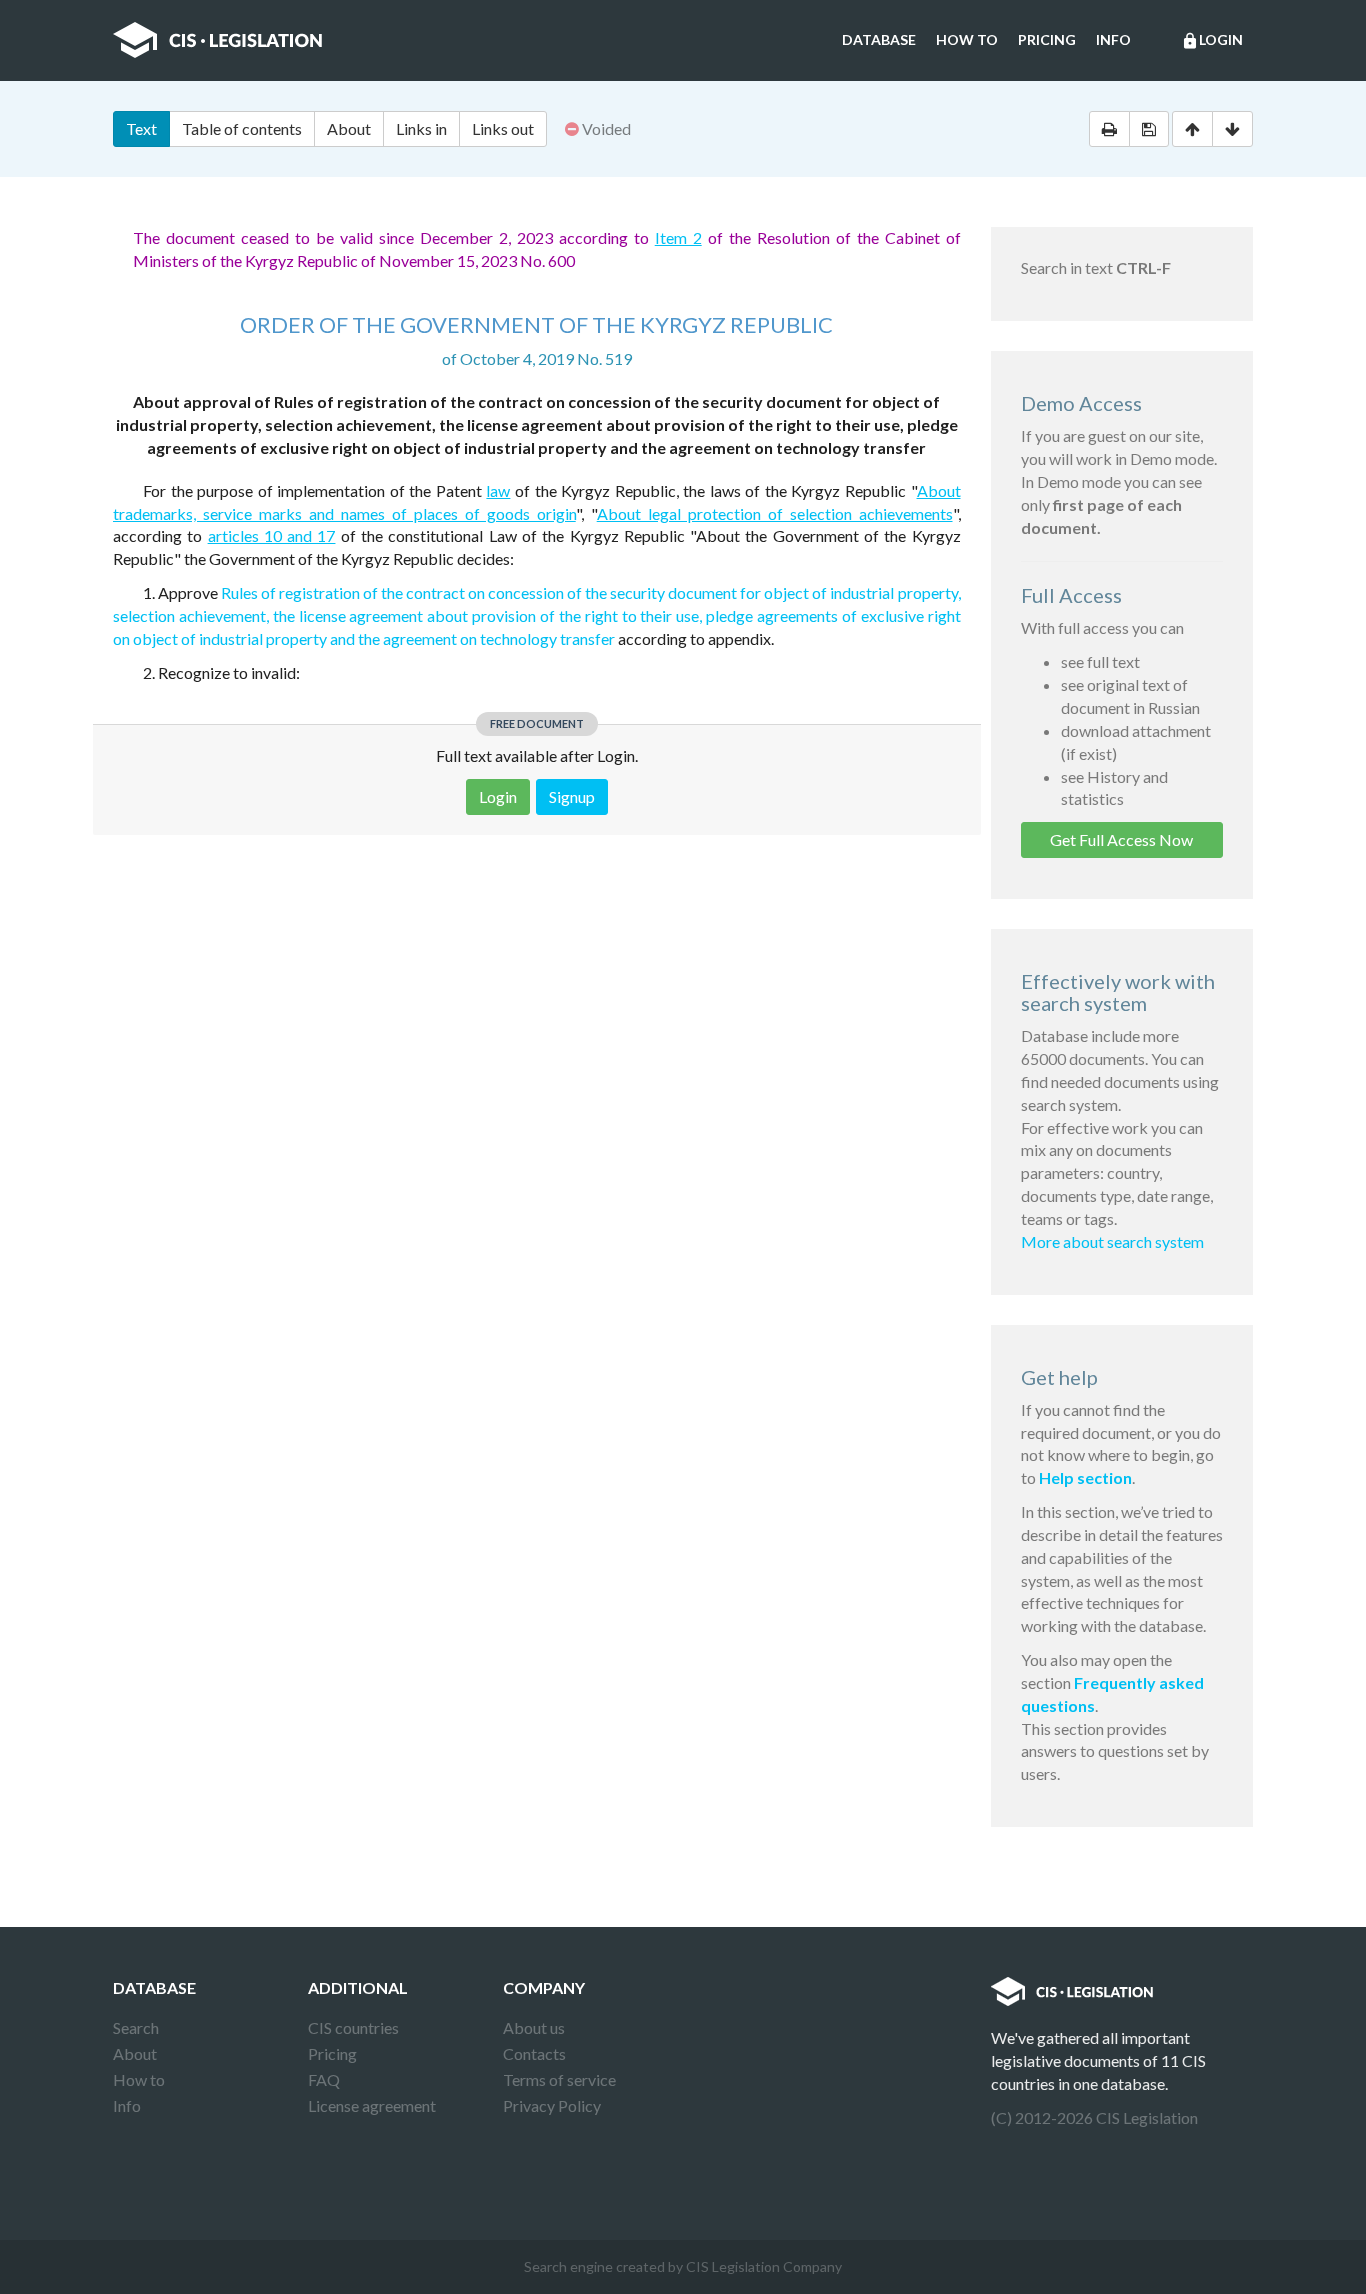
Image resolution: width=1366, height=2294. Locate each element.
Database (879, 39)
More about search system (1112, 1241)
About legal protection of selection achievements (775, 513)
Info (1113, 39)
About (349, 128)
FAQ (324, 2079)
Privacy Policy (552, 2105)
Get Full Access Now (1121, 839)
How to (967, 39)
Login (1212, 40)
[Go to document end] (1232, 129)
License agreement (372, 2105)
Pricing (1047, 39)
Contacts (534, 2053)
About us (534, 2027)
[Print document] (1109, 129)
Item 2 (678, 237)
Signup (572, 796)
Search (136, 2027)
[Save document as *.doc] (1149, 129)
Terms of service (559, 2079)
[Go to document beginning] (1192, 129)
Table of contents (242, 128)
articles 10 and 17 (272, 535)
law (498, 490)
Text (141, 128)
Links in (421, 128)
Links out (503, 128)
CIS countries (353, 2027)
